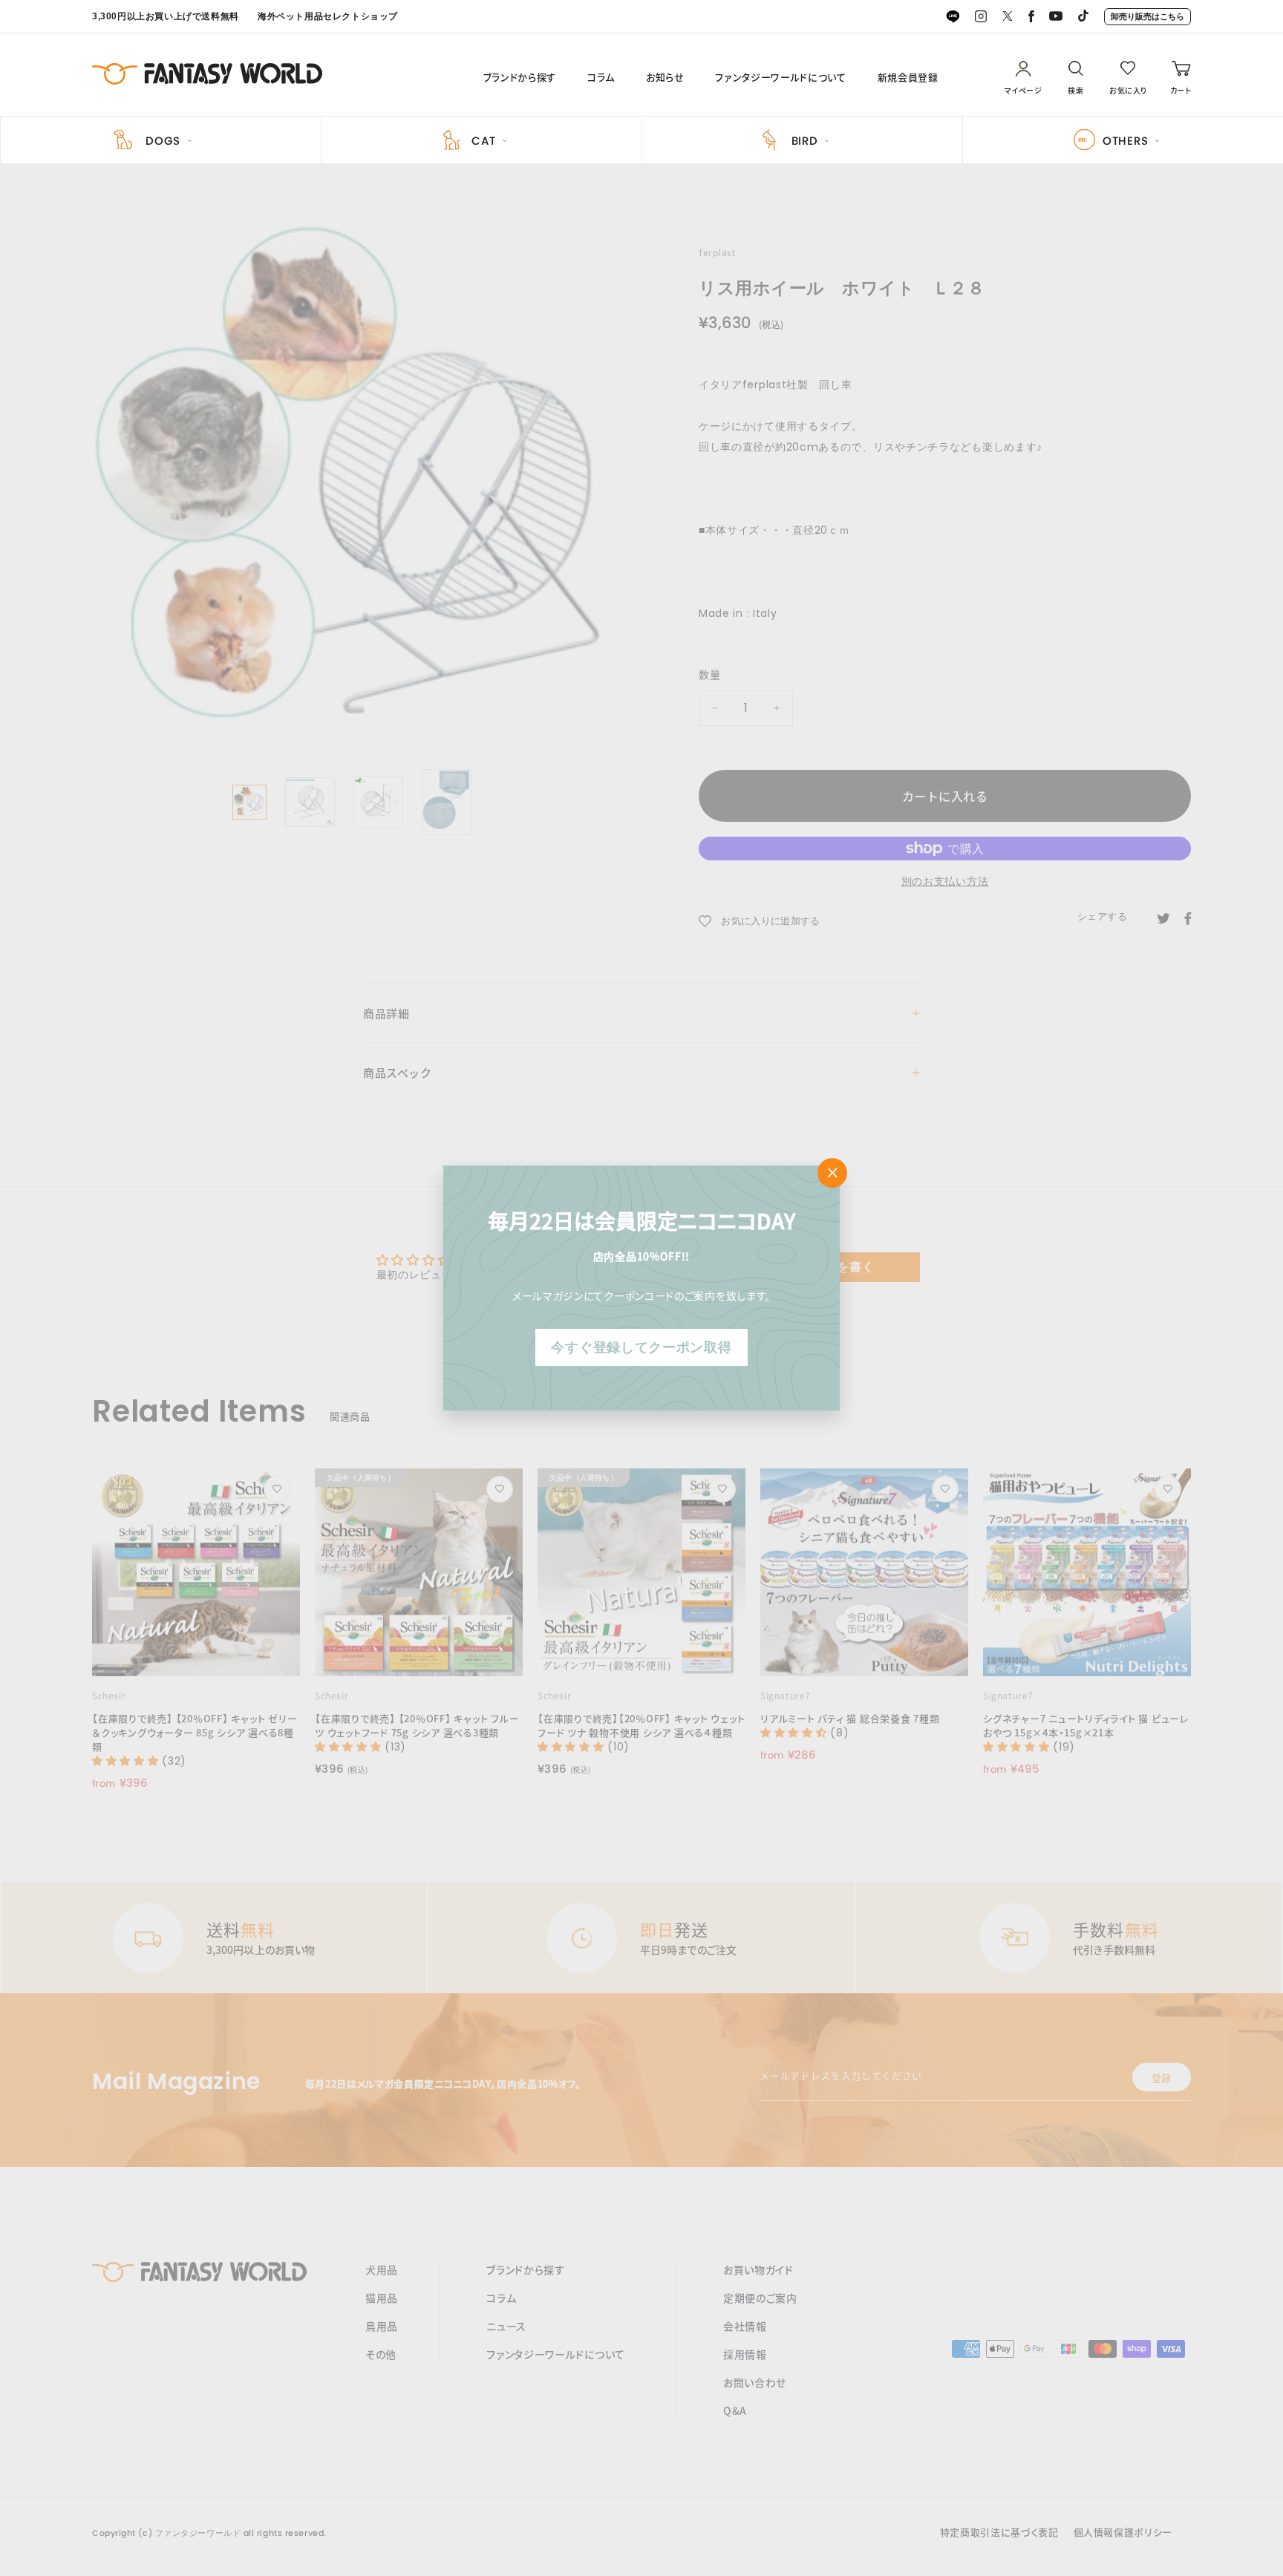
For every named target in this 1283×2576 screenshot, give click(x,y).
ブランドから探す (520, 77)
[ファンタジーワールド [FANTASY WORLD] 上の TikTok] (1083, 17)
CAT (483, 141)
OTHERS (1126, 141)
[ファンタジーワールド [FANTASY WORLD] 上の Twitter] (1008, 17)
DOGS (163, 141)
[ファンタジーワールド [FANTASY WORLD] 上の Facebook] (1031, 17)
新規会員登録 (908, 77)
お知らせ (665, 77)
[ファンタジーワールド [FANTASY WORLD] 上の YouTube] (1056, 17)
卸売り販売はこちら (1147, 16)
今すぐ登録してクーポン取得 (641, 1347)
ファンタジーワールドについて (780, 77)
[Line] (953, 17)
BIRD (805, 141)
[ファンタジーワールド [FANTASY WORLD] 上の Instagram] (981, 17)
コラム (601, 77)
